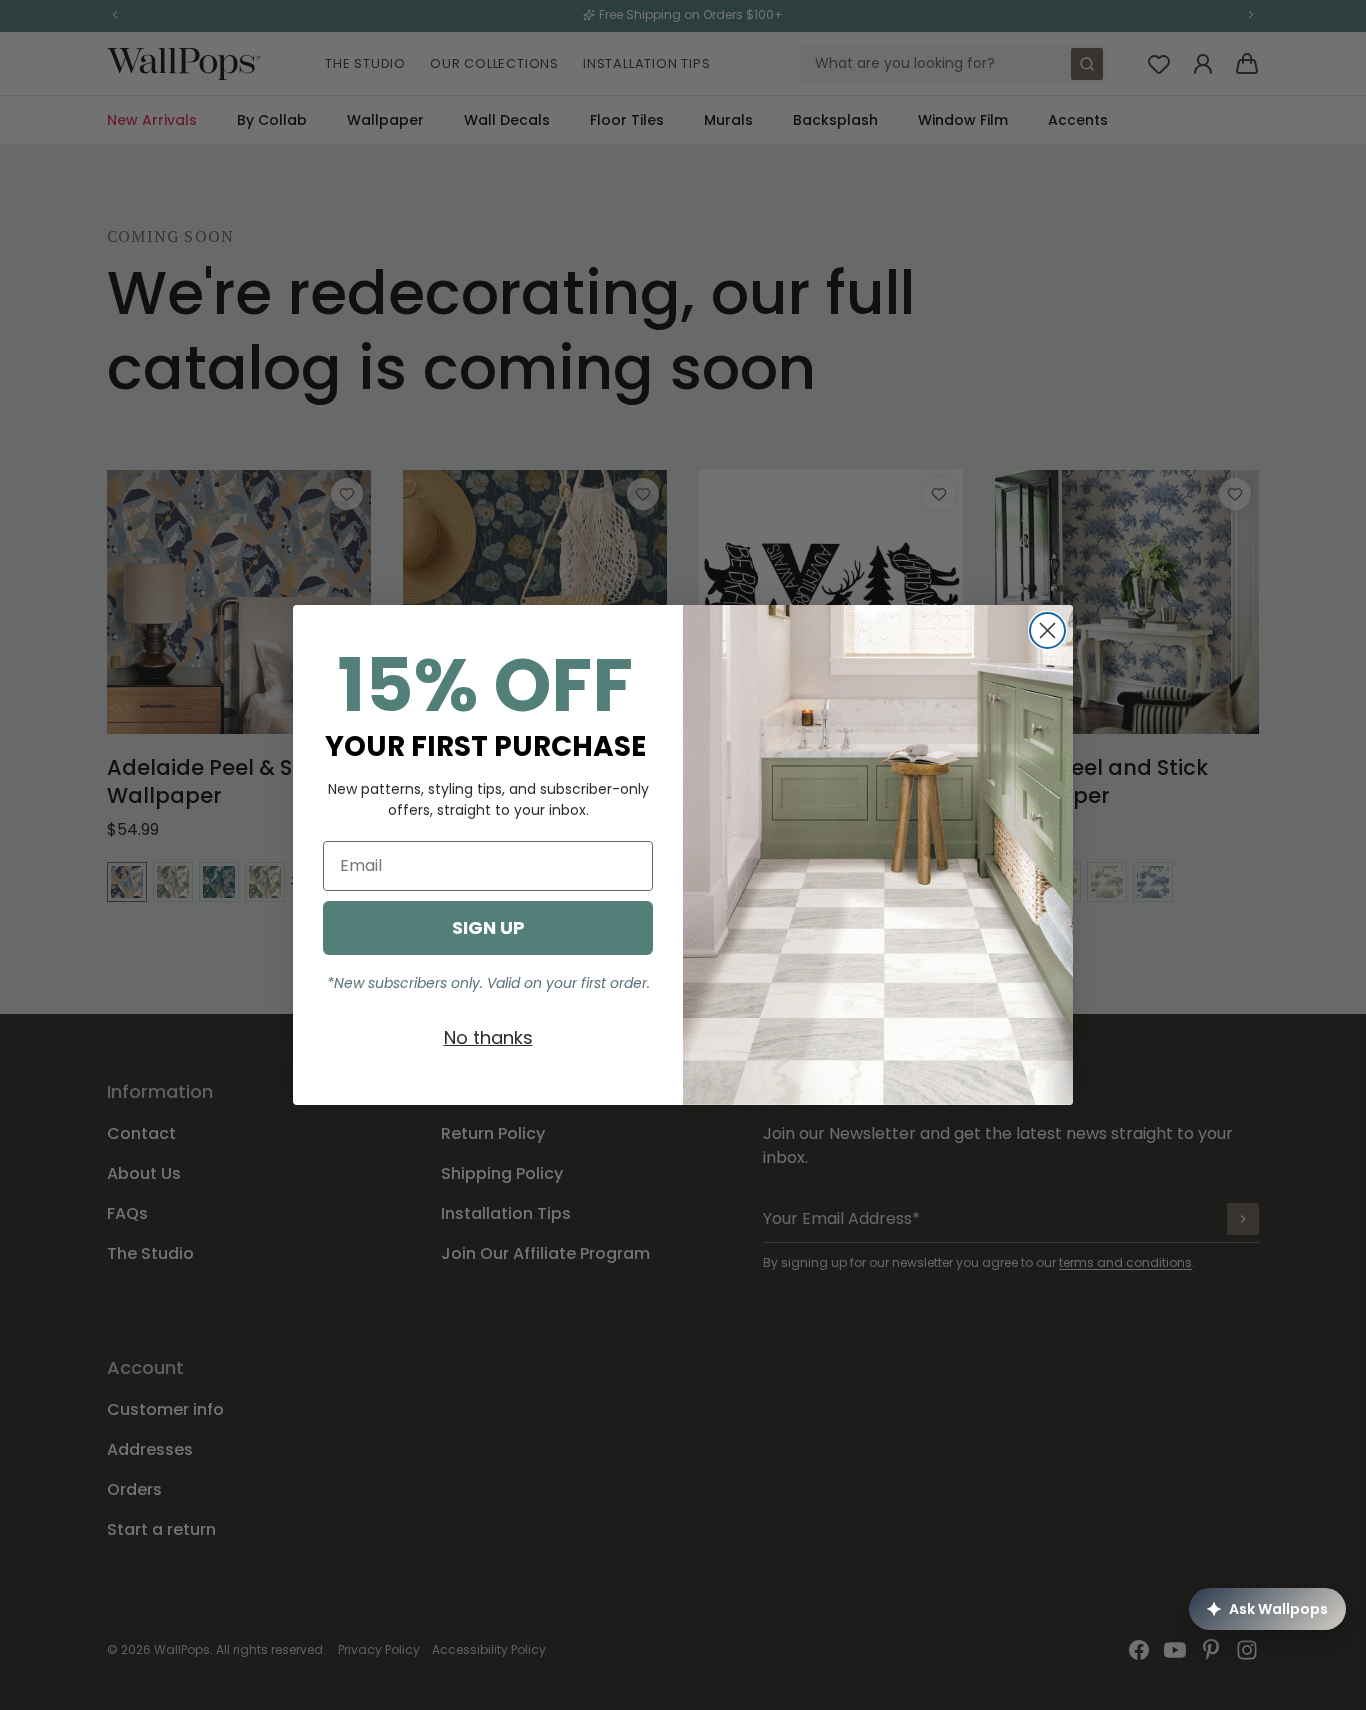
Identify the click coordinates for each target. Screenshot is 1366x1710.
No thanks (488, 1037)
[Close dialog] (1047, 630)
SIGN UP (488, 927)
